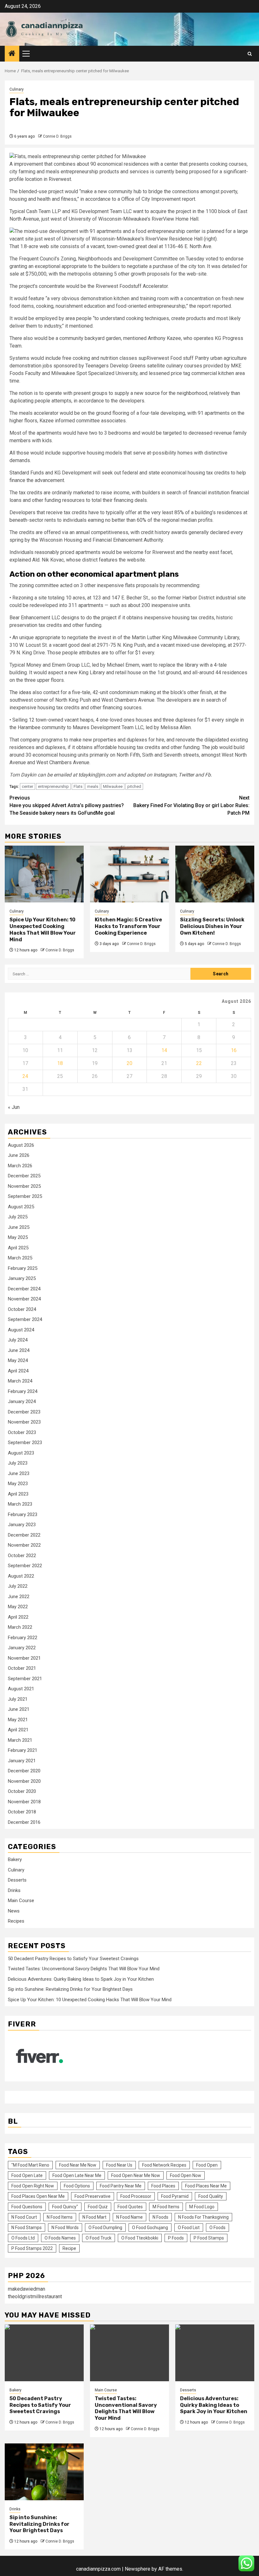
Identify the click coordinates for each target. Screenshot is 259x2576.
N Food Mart (94, 2217)
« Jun (14, 1107)
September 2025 (25, 1196)
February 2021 (23, 1750)
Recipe (69, 2248)
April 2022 (18, 1617)
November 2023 (24, 1422)
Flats (78, 786)
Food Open (207, 2165)
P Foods (176, 2238)
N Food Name (129, 2217)
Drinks (14, 1890)
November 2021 (24, 1658)
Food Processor (136, 2196)
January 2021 (22, 1761)
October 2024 (22, 1309)
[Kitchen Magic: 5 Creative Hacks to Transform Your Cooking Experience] (129, 874)
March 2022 (20, 1627)
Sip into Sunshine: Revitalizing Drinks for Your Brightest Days (70, 1989)
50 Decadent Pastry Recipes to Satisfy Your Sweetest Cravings (73, 1959)
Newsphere (138, 2569)
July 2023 (18, 1463)
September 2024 (25, 1319)
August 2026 (21, 1145)
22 (199, 1063)
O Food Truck (99, 2238)
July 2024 (18, 1340)
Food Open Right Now (33, 2186)
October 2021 (22, 1668)
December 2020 (24, 1771)
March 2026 (20, 1166)
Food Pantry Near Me (121, 2186)
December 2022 (24, 1535)
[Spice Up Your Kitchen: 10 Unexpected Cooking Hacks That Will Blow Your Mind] (44, 874)
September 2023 (25, 1443)
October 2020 (22, 1791)
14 (164, 1050)
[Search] (250, 54)
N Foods (160, 2217)
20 (129, 1063)
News (14, 1911)
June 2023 (19, 1473)
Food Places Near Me (206, 2186)
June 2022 (19, 1597)
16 (234, 1050)
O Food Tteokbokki (140, 2238)
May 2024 (18, 1360)
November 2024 (24, 1299)
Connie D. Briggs (57, 136)
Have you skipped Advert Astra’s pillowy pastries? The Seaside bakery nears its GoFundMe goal (67, 805)
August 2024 (21, 1330)
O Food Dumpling (105, 2228)
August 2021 (21, 1689)
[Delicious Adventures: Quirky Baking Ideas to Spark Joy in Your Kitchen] (215, 2353)
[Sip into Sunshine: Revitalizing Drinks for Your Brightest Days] (44, 2472)
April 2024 (18, 1371)
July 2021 (18, 1699)
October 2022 (22, 1556)
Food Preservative (93, 2196)
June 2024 (19, 1350)
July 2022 (18, 1586)
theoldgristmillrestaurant (35, 2296)
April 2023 (18, 1494)
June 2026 (19, 1155)
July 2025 (18, 1217)
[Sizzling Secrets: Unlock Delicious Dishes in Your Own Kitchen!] (215, 874)
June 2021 (19, 1709)
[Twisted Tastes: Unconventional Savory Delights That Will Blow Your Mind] (129, 2353)
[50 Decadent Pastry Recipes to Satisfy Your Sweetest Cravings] (44, 2353)
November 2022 (24, 1545)
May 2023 (18, 1484)
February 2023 (23, 1514)
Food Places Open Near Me (38, 2196)
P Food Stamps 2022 (32, 2248)
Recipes (16, 1921)
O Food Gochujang (150, 2228)
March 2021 (20, 1740)
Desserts (17, 1880)
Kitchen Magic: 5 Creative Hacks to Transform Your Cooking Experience (128, 926)
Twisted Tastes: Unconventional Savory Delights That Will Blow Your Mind (84, 1969)
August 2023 (21, 1453)
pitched (134, 786)
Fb (208, 775)
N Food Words (65, 2228)
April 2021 (18, 1730)
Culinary (17, 89)
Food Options (77, 2186)
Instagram (165, 775)
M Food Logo (202, 2207)
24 (25, 1076)
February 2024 (23, 1391)
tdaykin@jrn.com (97, 775)
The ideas (20, 692)
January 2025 (22, 1278)
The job (210, 747)
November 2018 (24, 1802)
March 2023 (20, 1504)
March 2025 (20, 1258)
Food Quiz (98, 2207)
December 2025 (24, 1176)
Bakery (15, 1859)
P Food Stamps (209, 2238)
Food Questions (27, 2207)
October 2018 (22, 1812)
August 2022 (21, 1576)
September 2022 (25, 1566)
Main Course (21, 1901)
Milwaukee (113, 786)
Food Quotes (130, 2207)
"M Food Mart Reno (30, 2165)
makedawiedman (27, 2289)
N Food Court (24, 2217)
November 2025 (24, 1186)
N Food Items (60, 2217)
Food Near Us (119, 2165)
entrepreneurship (53, 786)
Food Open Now (186, 2175)
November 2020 (24, 1781)
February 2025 (23, 1268)
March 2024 (20, 1381)
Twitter (186, 775)
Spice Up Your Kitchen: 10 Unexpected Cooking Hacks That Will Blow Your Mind (43, 929)
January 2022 (22, 1648)
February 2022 (23, 1638)
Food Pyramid (175, 2196)
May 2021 (18, 1720)
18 (60, 1063)
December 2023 (24, 1412)
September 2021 (25, 1679)
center (27, 786)
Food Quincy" (65, 2207)
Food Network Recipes (164, 2165)
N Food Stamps (27, 2228)
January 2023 (22, 1525)
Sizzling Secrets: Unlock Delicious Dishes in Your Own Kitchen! (212, 926)
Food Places (163, 2186)
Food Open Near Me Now (136, 2175)
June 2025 (19, 1227)
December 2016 (24, 1822)
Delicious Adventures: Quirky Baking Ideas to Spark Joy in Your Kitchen (81, 1979)
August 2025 (21, 1207)
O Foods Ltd (23, 2238)
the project (105, 618)
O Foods (217, 2228)
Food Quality (211, 2196)
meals (93, 786)
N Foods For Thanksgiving (203, 2217)
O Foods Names (60, 2238)
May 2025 (18, 1237)
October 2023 (22, 1432)
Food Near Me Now (78, 2165)
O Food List (189, 2228)
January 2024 (22, 1401)
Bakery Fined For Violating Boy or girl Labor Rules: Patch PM (191, 805)
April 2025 (18, 1248)
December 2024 (24, 1289)
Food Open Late (27, 2175)
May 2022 (18, 1607)
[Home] (12, 54)
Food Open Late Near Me (77, 2175)
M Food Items (166, 2207)
